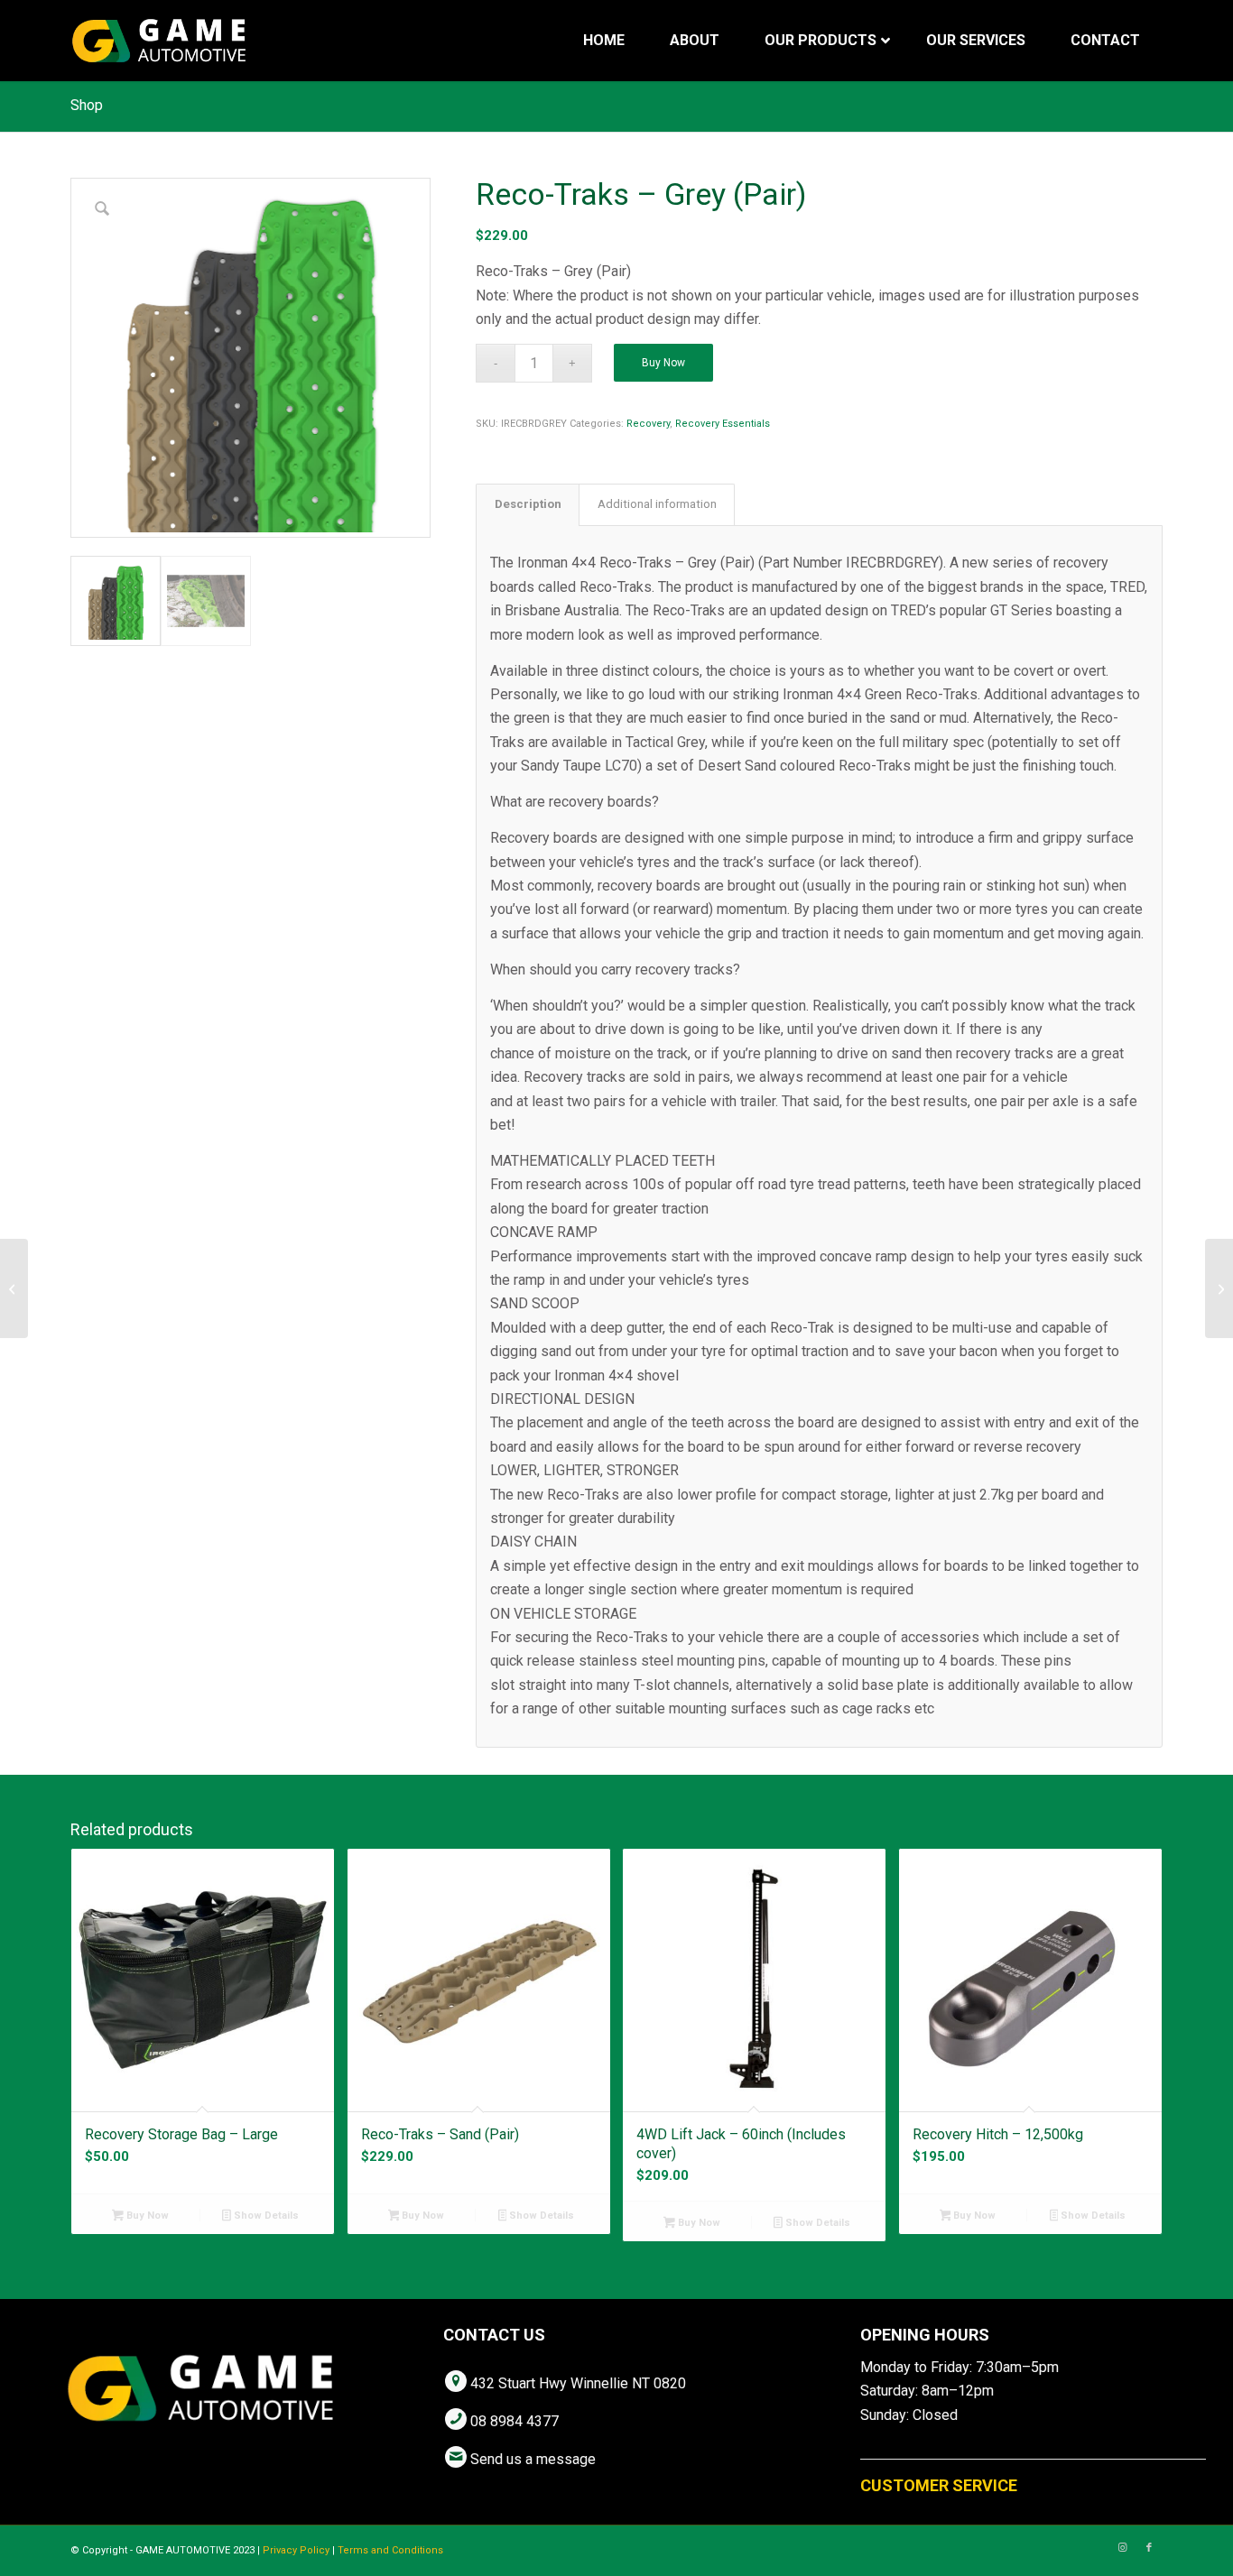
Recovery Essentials (723, 424)
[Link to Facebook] (1149, 2548)
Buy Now (663, 363)
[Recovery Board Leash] (1219, 1288)
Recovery (648, 424)
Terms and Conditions (390, 2550)
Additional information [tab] (657, 504)
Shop (87, 105)
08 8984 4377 (515, 2421)
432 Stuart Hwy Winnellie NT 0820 (578, 2383)
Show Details (265, 2216)
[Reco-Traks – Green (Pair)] (14, 1288)
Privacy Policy (296, 2550)
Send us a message (533, 2459)
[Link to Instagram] (1122, 2548)
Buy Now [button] (146, 2216)
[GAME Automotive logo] (159, 41)
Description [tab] (528, 504)
